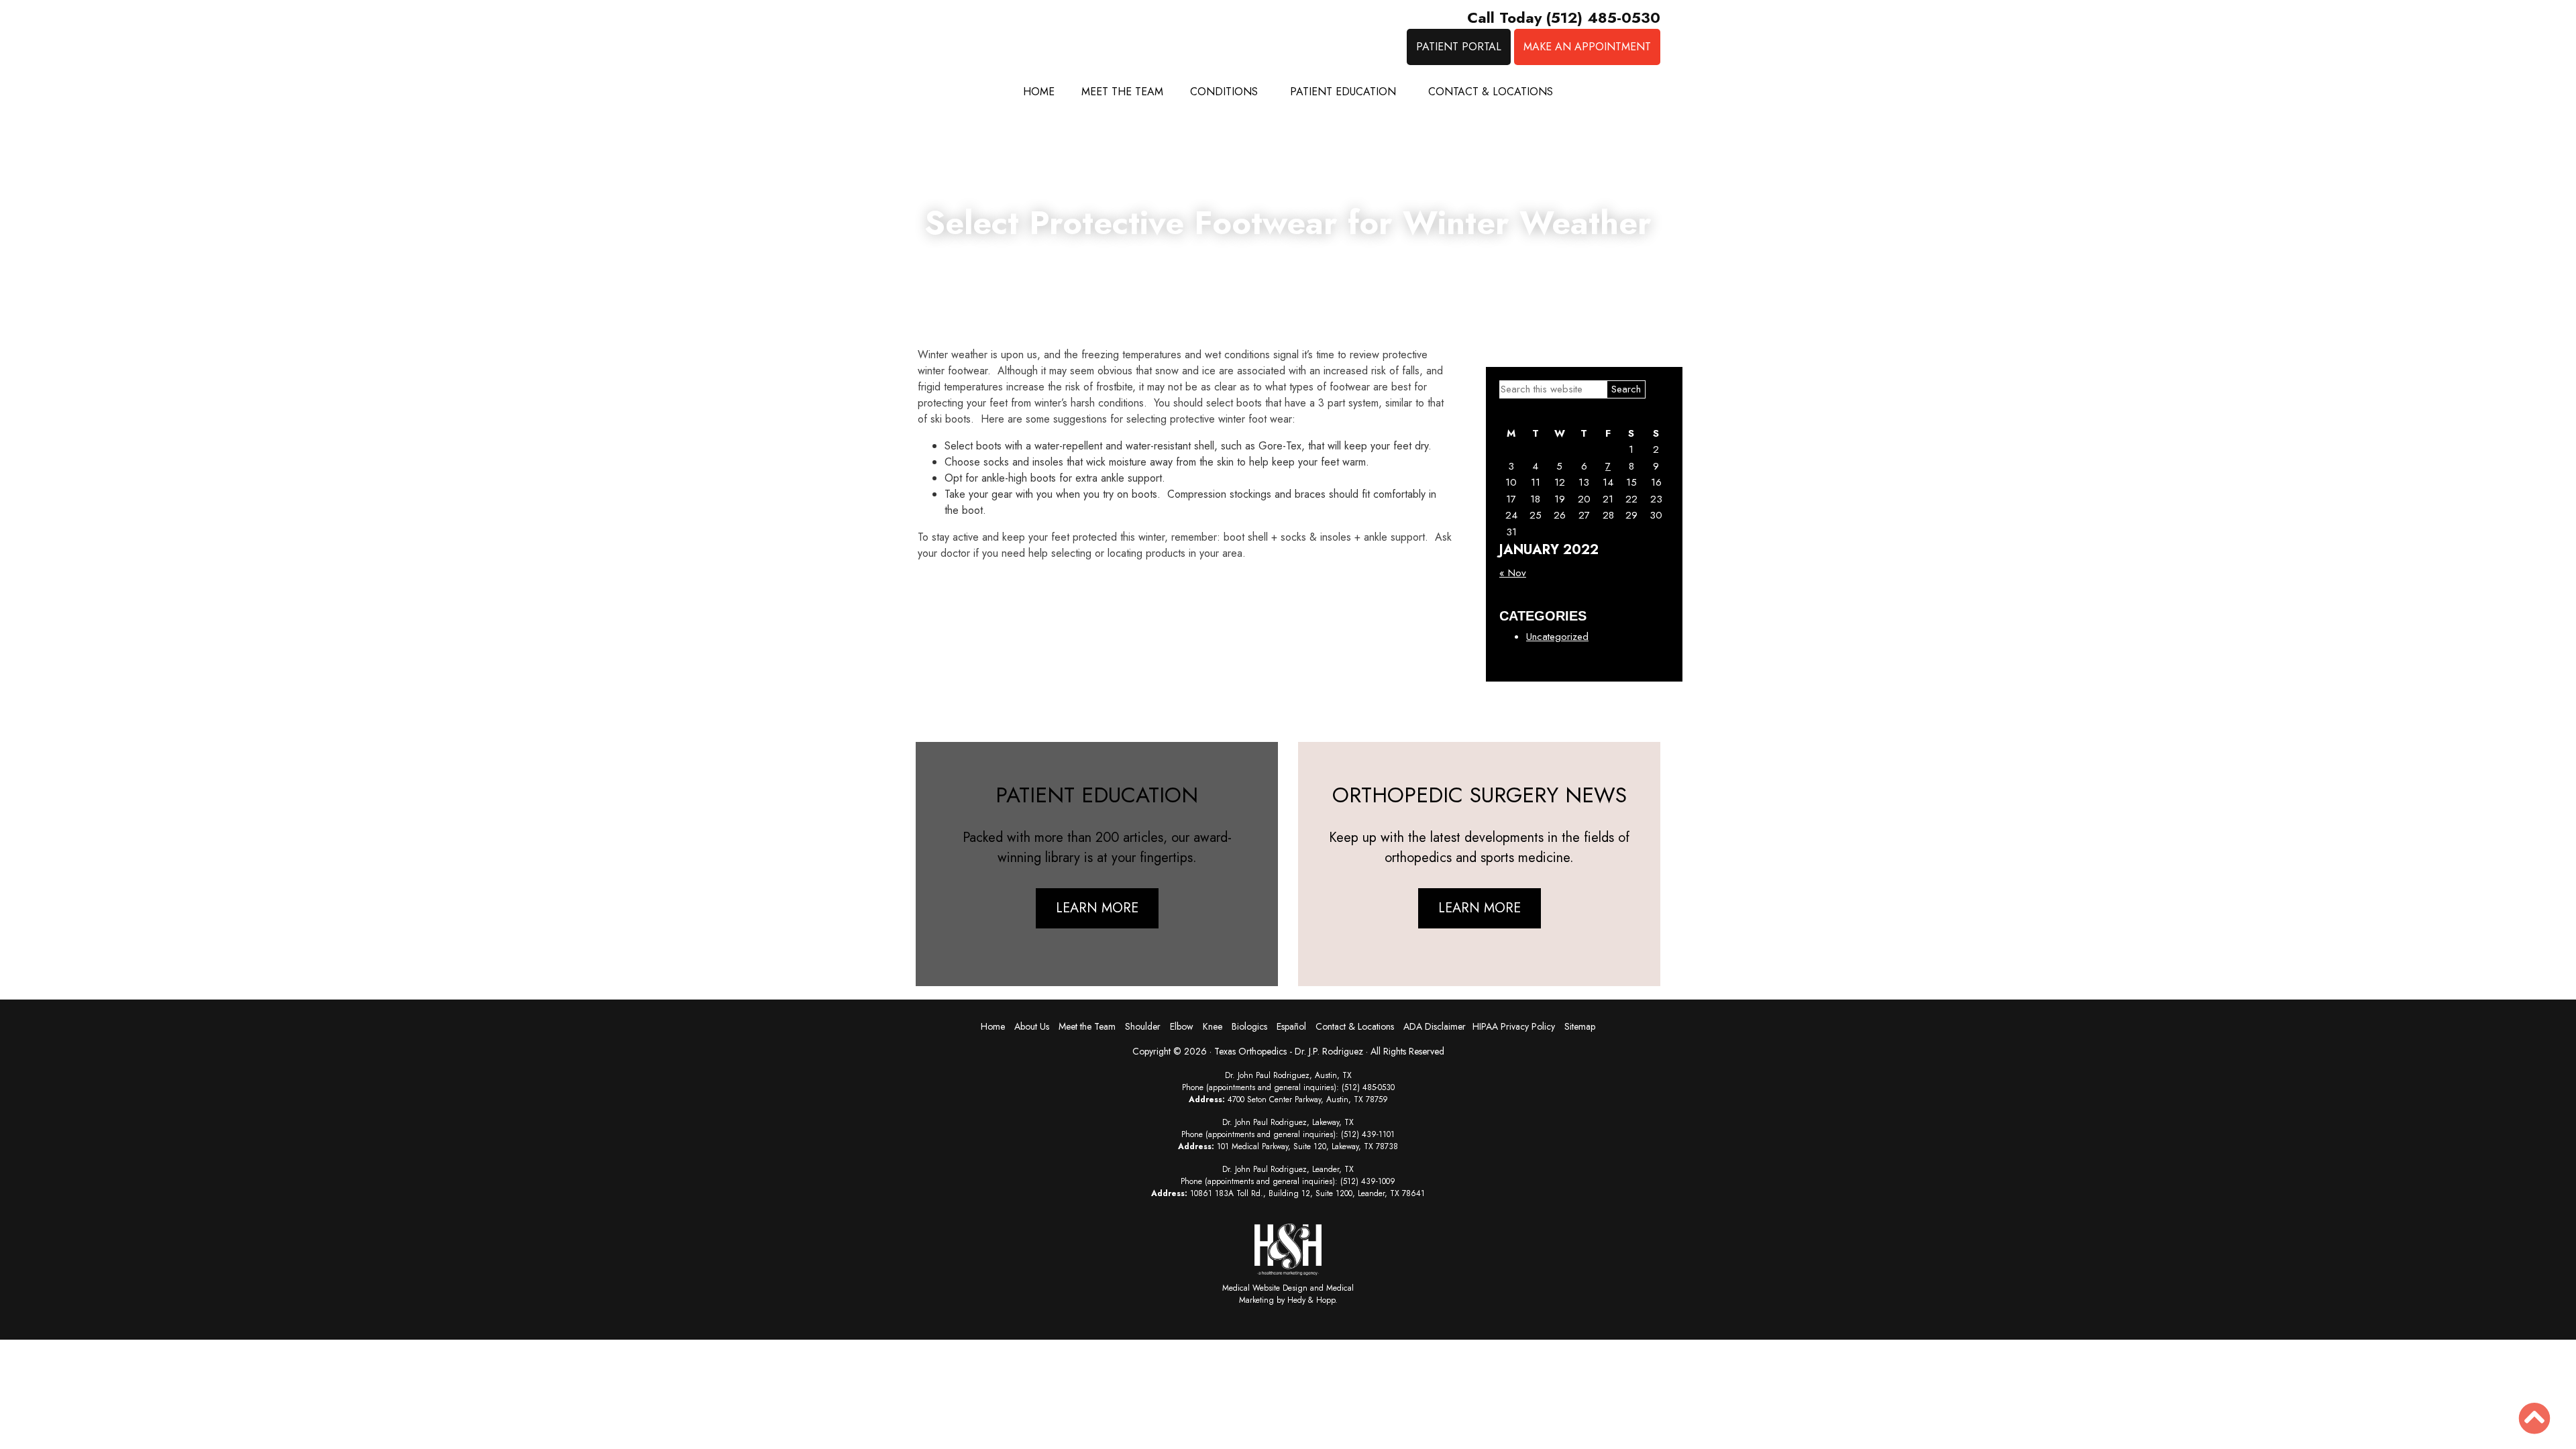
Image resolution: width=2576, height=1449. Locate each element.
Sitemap (1580, 1026)
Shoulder (1143, 1026)
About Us (1032, 1026)
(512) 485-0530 (1368, 1087)
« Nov (1513, 573)
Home (1039, 92)
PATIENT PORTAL (1459, 47)
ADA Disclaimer (1435, 1026)
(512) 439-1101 (1368, 1134)
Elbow (1182, 1026)
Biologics (1249, 1026)
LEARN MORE (1097, 908)
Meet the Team (1122, 92)
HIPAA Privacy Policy (1514, 1026)
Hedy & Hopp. (1312, 1300)
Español (1291, 1026)
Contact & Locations (1491, 92)
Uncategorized (1557, 637)
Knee (1213, 1026)
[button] (2534, 1418)
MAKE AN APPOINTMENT (1587, 47)
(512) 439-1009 (1368, 1181)
